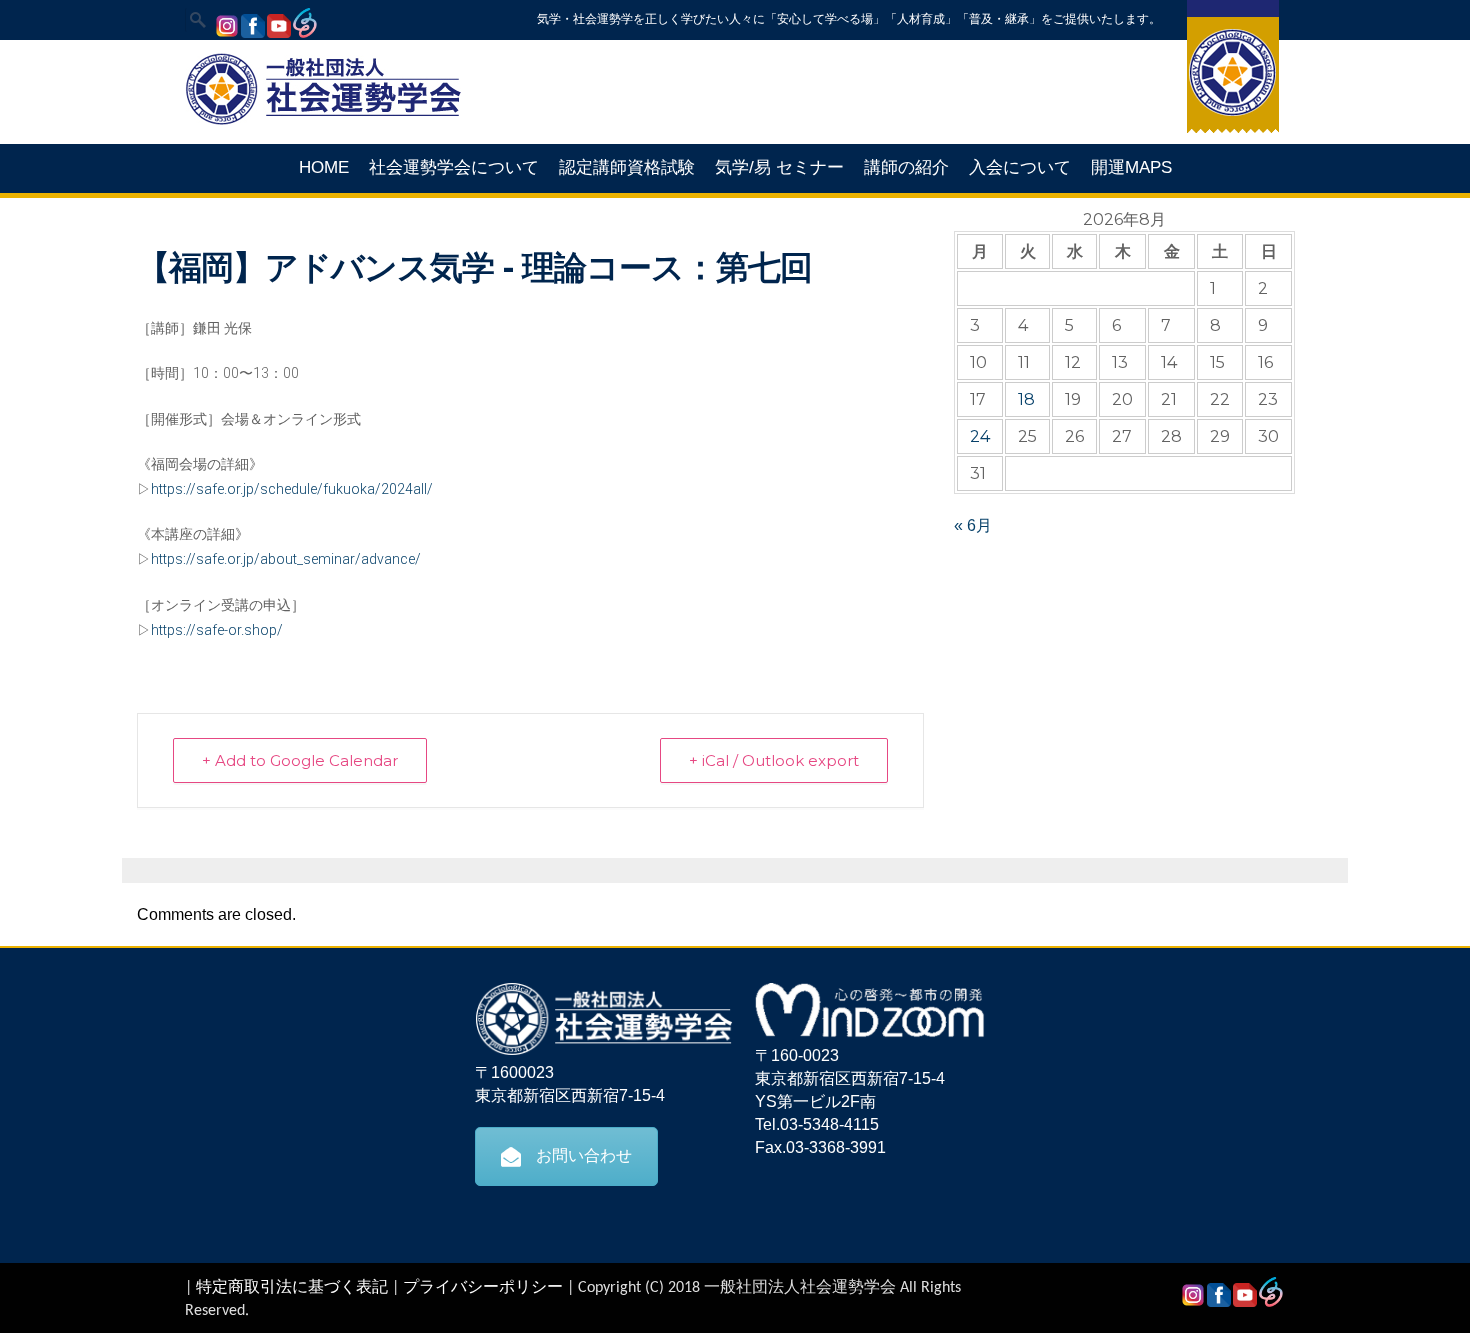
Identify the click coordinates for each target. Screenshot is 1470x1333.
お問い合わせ (584, 1155)
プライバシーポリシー (483, 1288)
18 (1026, 399)
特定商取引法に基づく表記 (292, 1288)
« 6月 (973, 525)
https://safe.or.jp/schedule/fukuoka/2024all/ (292, 489)
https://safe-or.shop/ (217, 630)
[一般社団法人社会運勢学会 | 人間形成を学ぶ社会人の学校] (323, 122)
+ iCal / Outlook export (774, 760)
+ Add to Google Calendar (300, 760)
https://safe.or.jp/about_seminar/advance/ (286, 559)
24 (980, 436)
